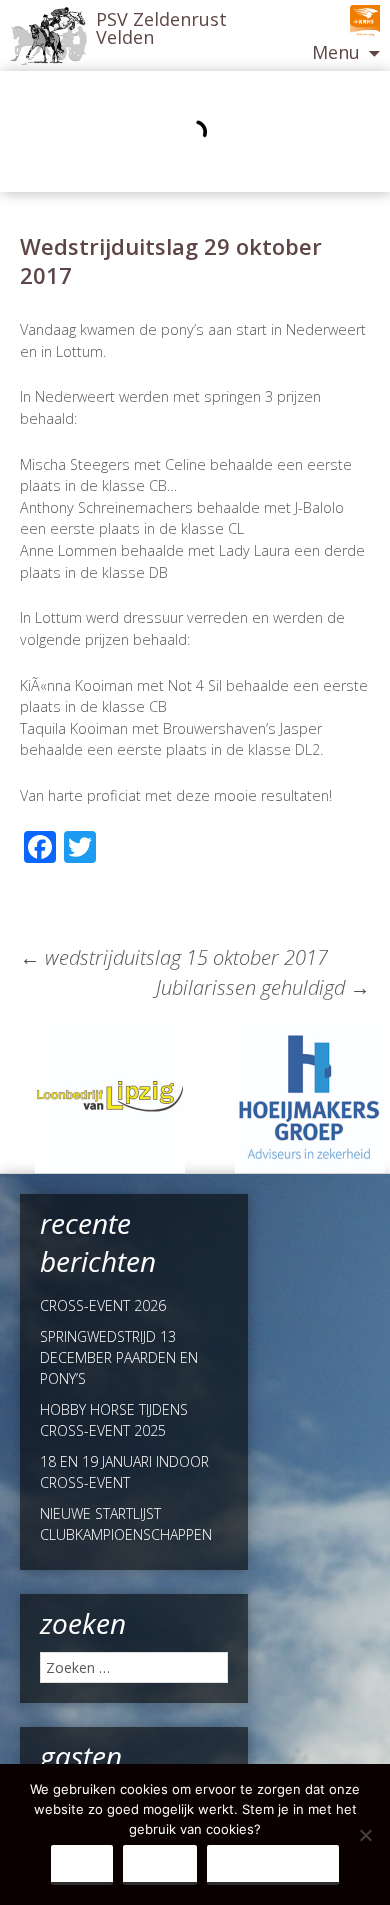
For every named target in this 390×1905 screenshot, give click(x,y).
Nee (160, 1864)
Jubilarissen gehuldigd (263, 987)
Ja (82, 1864)
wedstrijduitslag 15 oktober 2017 (174, 957)
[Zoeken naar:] (134, 1667)
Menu (336, 52)
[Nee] (365, 1835)
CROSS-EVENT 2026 (103, 1305)
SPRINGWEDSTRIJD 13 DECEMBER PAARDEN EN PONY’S (119, 1357)
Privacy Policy (273, 1864)
